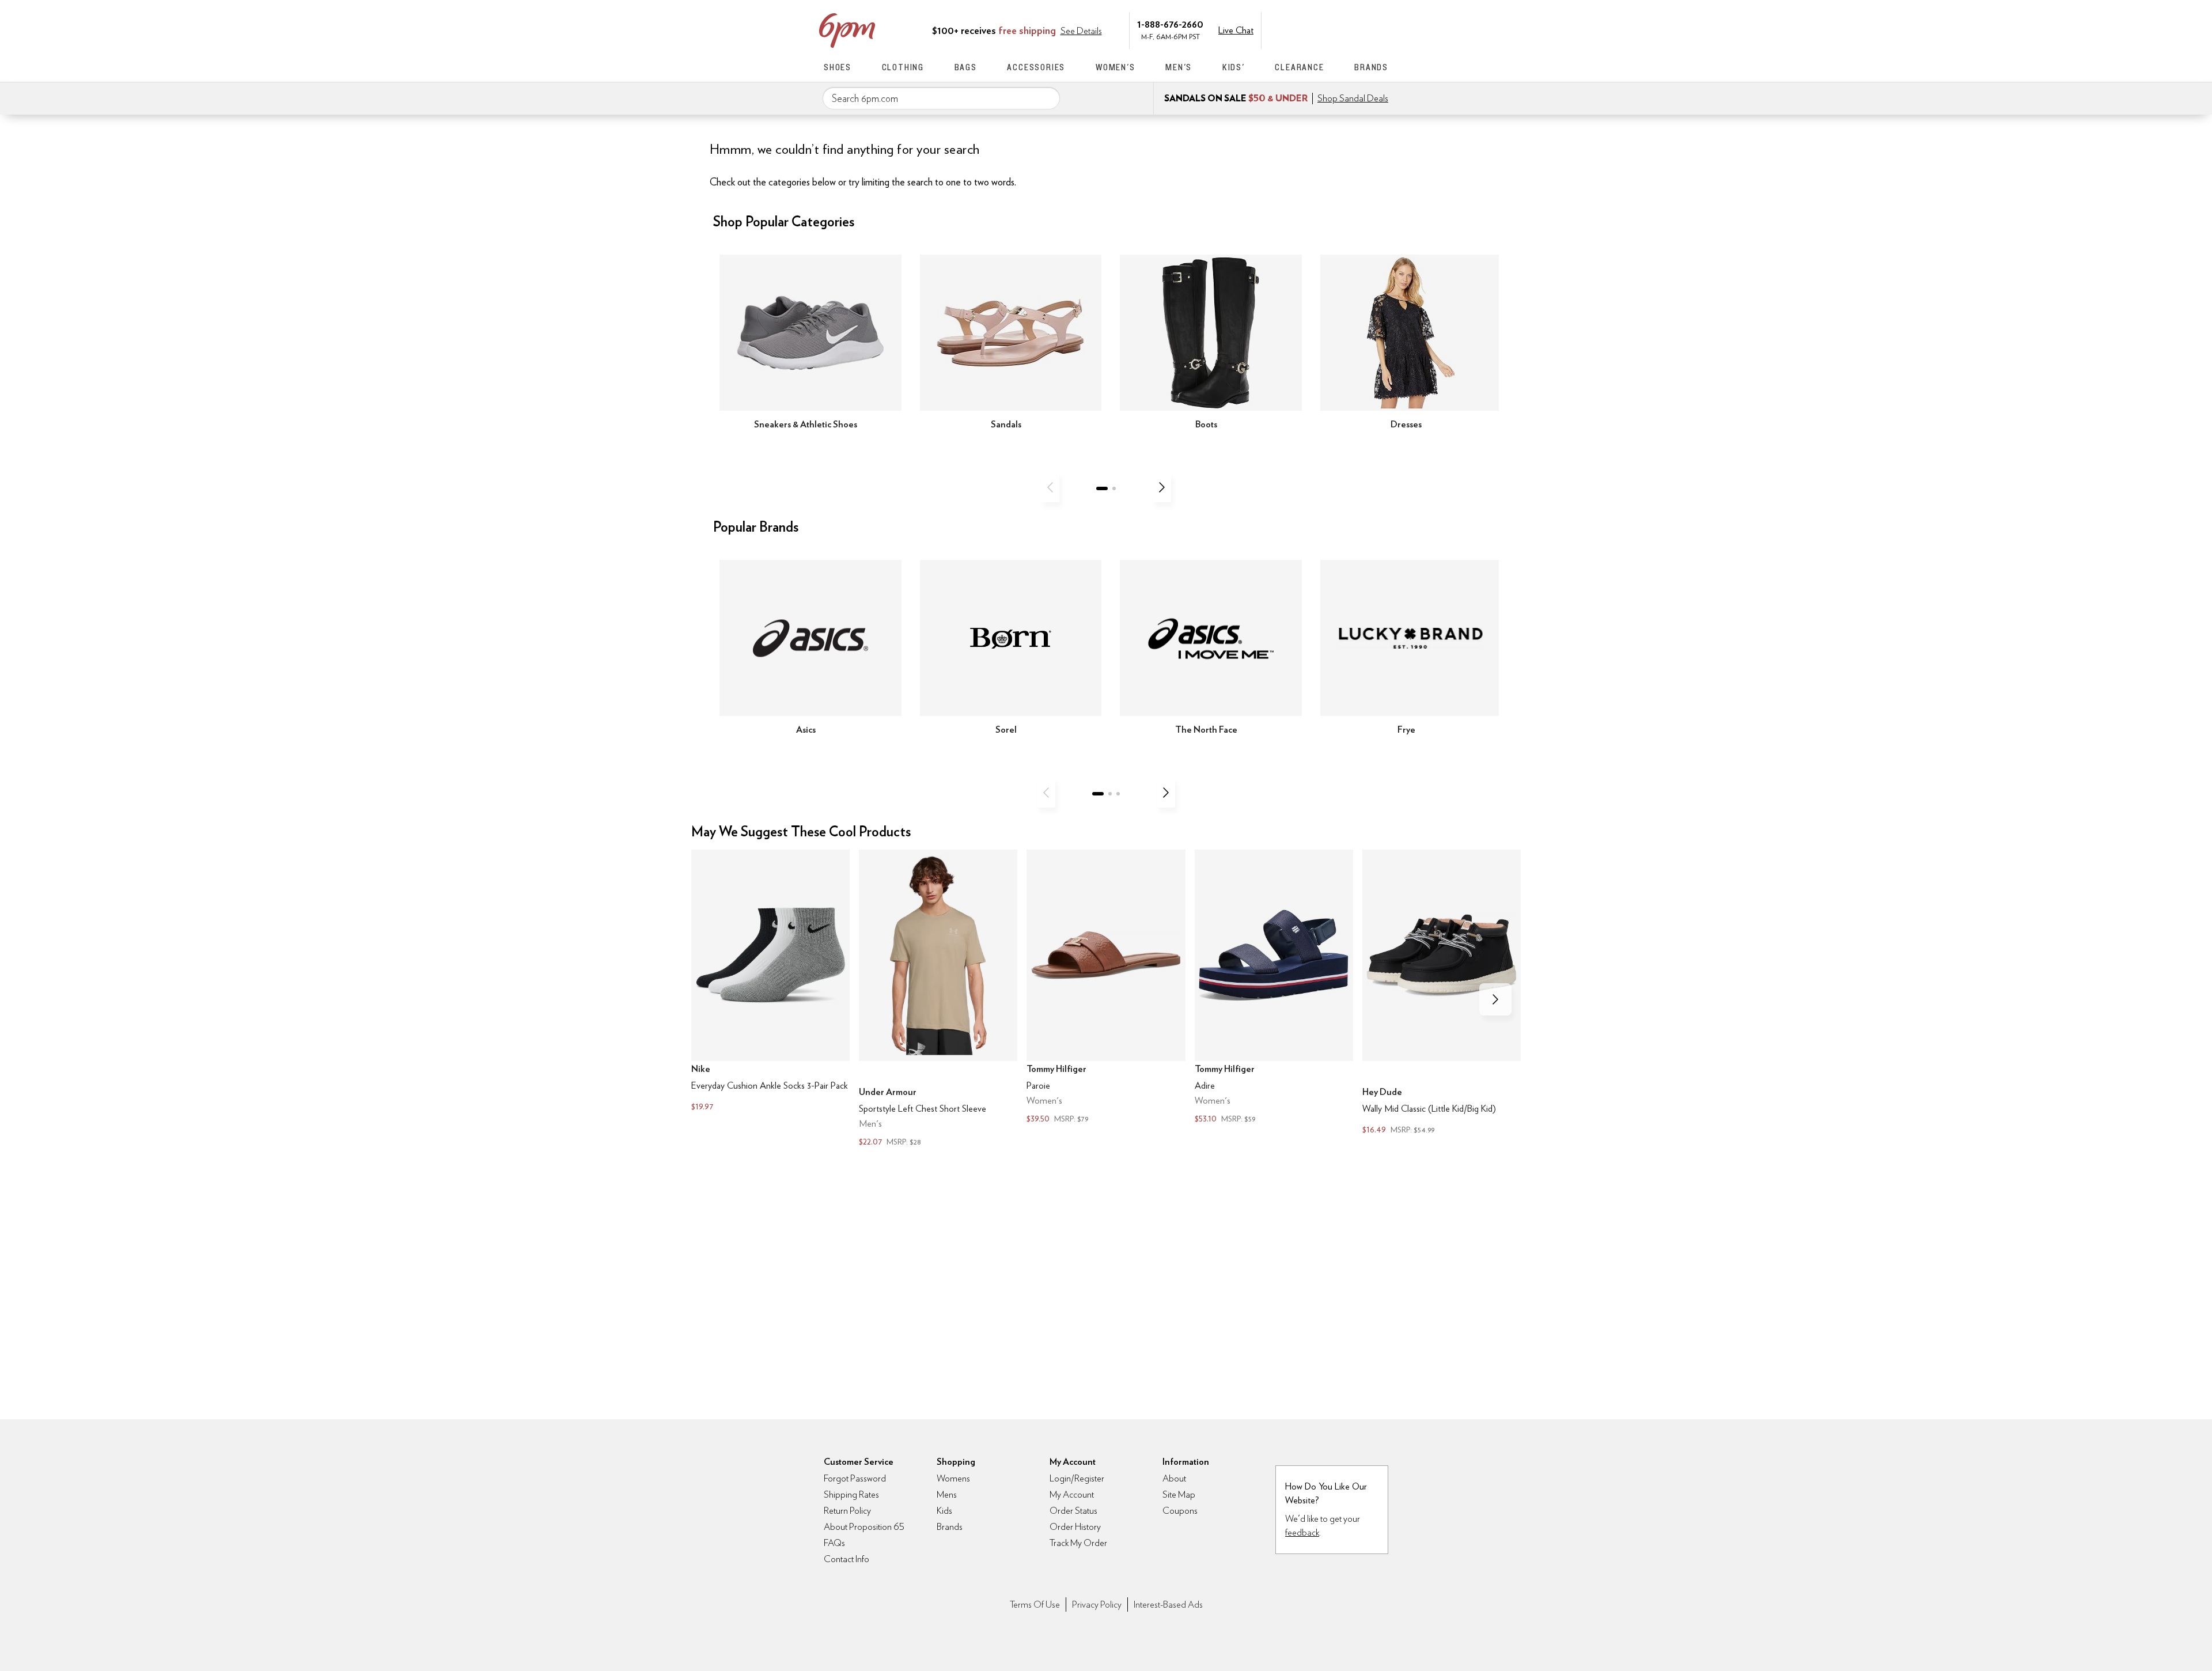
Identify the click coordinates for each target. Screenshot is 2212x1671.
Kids (944, 1511)
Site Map (1179, 1494)
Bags (966, 67)
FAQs (834, 1543)
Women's (1116, 67)
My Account (1309, 29)
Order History (1075, 1527)
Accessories (1036, 67)
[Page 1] (1102, 488)
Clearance (1299, 67)
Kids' (1234, 67)
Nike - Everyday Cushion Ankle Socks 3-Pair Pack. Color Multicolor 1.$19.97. (770, 982)
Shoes (838, 67)
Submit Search (1047, 98)
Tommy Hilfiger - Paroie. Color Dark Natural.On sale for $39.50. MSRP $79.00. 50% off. (1106, 988)
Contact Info (846, 1559)
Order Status (1073, 1511)
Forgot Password (855, 1478)
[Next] (1162, 487)
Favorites (1358, 29)
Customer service (1334, 29)
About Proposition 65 (864, 1527)
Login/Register (1077, 1478)
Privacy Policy (1097, 1604)
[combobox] (941, 98)
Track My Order (1078, 1543)
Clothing (903, 67)
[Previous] (1050, 487)
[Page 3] (1118, 794)
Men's (1179, 67)
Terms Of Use (1035, 1604)
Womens (953, 1478)
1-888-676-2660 (1170, 24)
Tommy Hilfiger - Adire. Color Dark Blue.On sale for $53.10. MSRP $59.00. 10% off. (1274, 988)
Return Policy (847, 1511)
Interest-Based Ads (1168, 1604)
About (1174, 1478)
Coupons (1180, 1511)
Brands (1371, 67)
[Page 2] (1114, 488)
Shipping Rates (851, 1494)
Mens (947, 1494)
